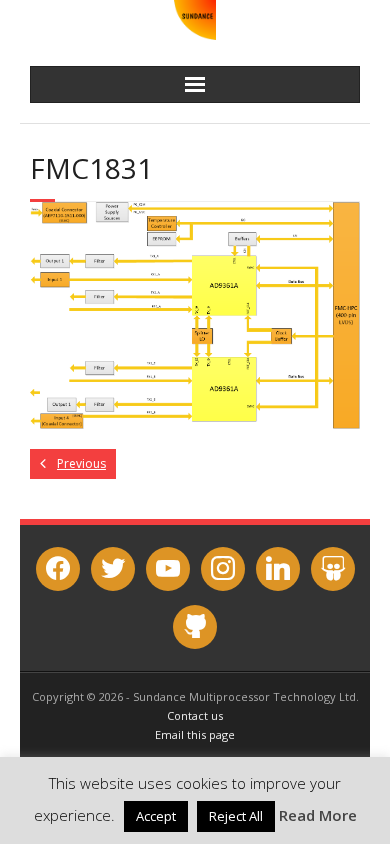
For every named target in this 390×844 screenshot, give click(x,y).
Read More (318, 815)
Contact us (195, 715)
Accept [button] (156, 816)
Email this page (195, 734)
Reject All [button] (236, 816)
